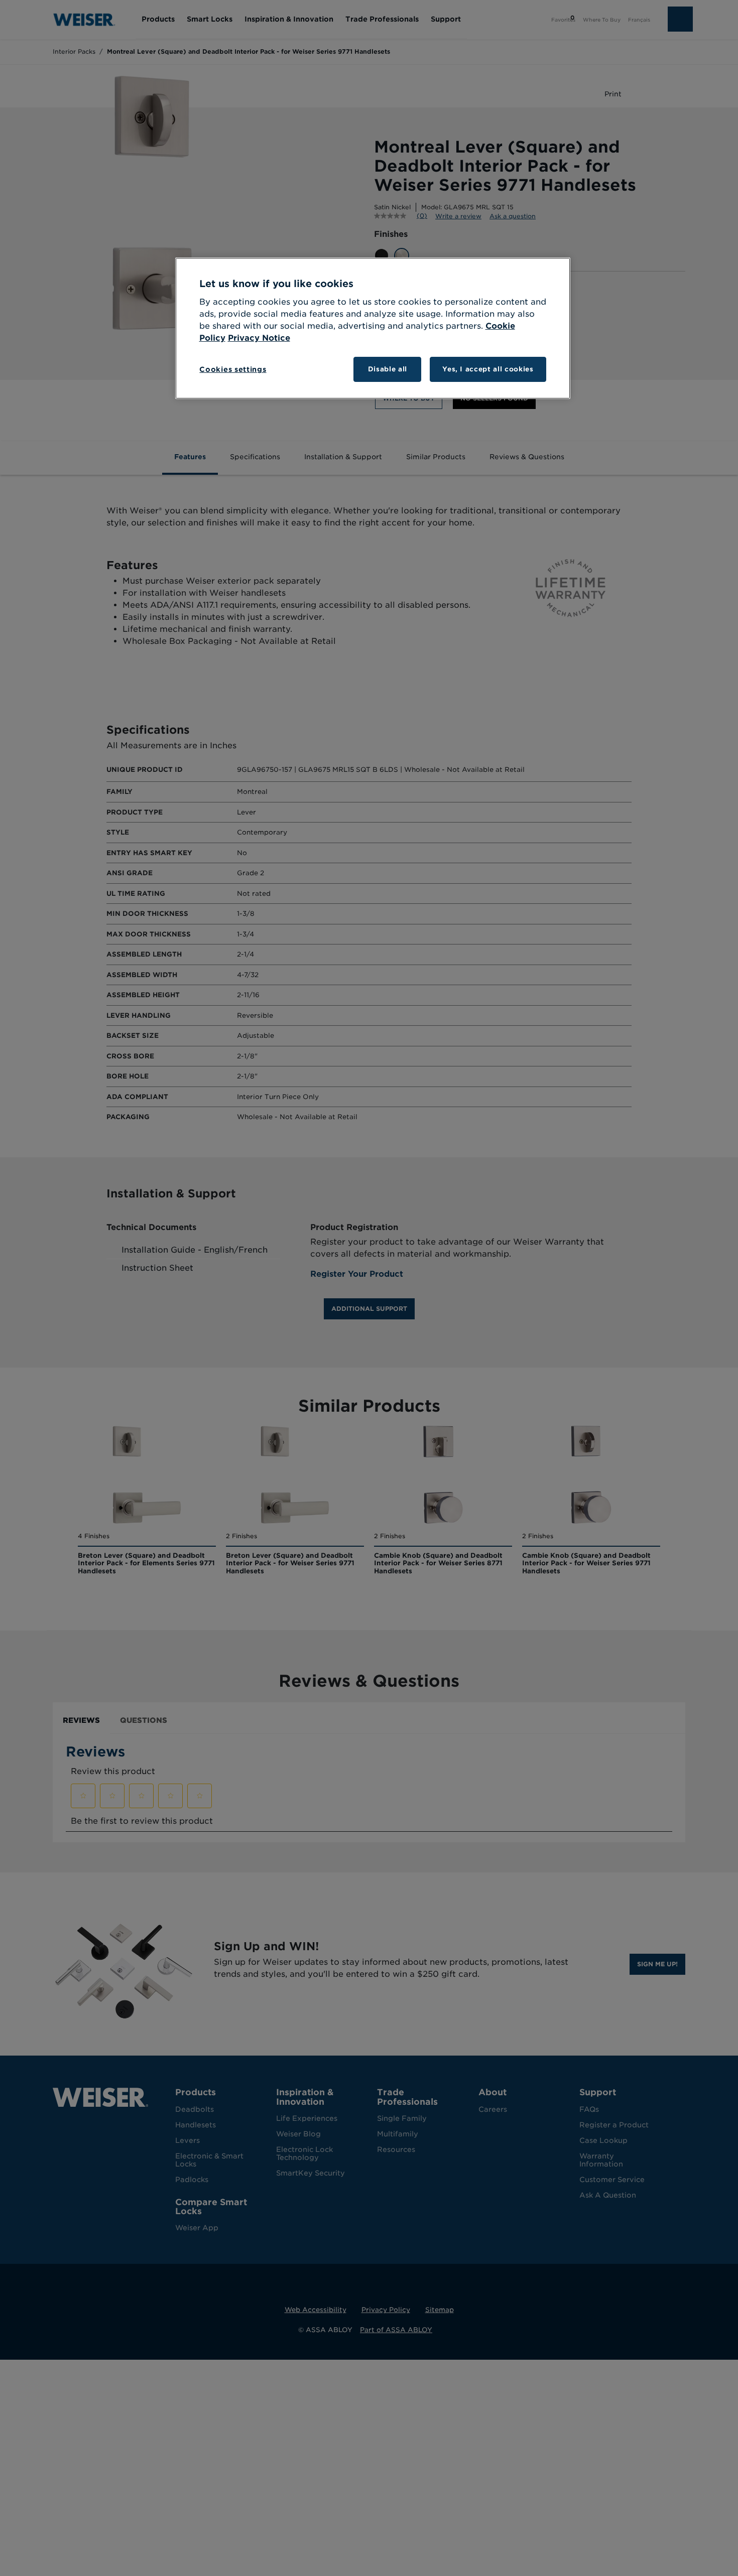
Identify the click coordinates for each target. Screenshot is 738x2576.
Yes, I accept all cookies (488, 369)
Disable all (388, 369)
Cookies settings (233, 369)
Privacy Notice (259, 338)
